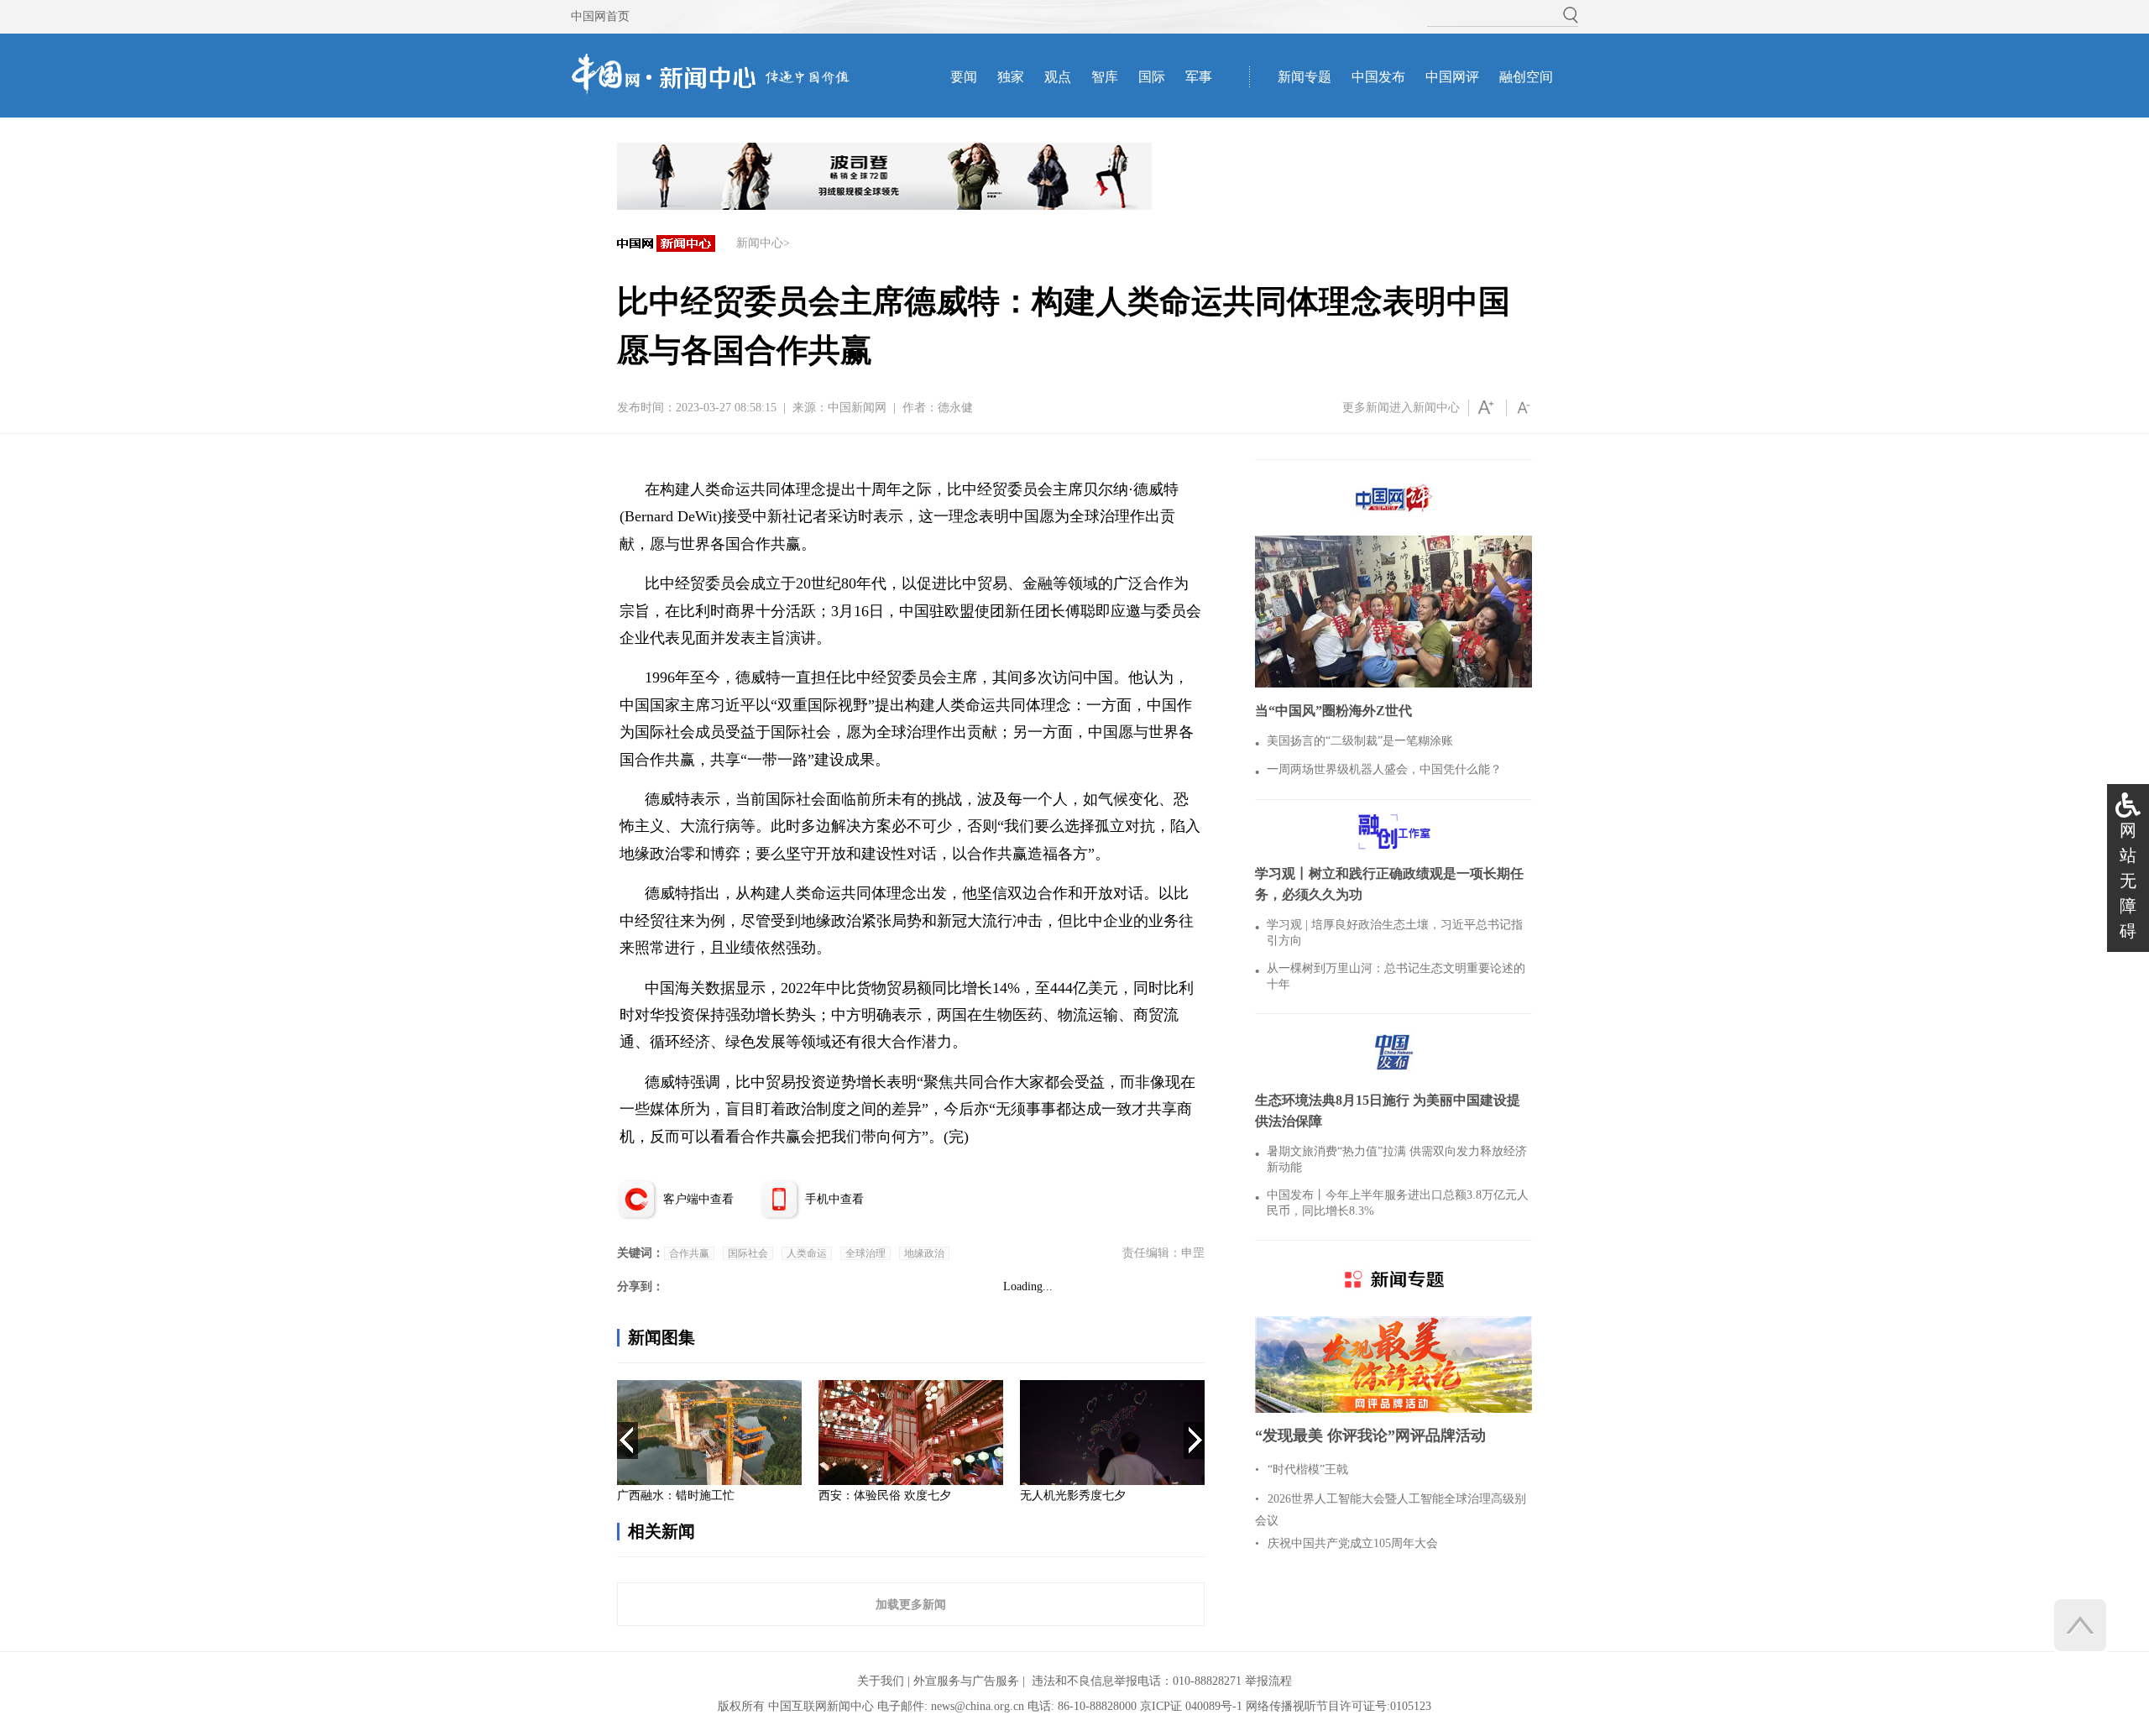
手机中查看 (834, 1199)
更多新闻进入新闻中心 (1401, 408)
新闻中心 (760, 243)
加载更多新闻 (911, 1604)
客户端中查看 (698, 1199)
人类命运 (807, 1253)
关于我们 (881, 1681)
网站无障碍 (2128, 881)
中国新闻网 (857, 408)
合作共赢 (689, 1253)
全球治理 (865, 1253)
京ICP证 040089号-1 (1191, 1706)
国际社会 (748, 1253)
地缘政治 (924, 1253)
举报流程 (1268, 1681)
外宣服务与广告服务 (966, 1681)
